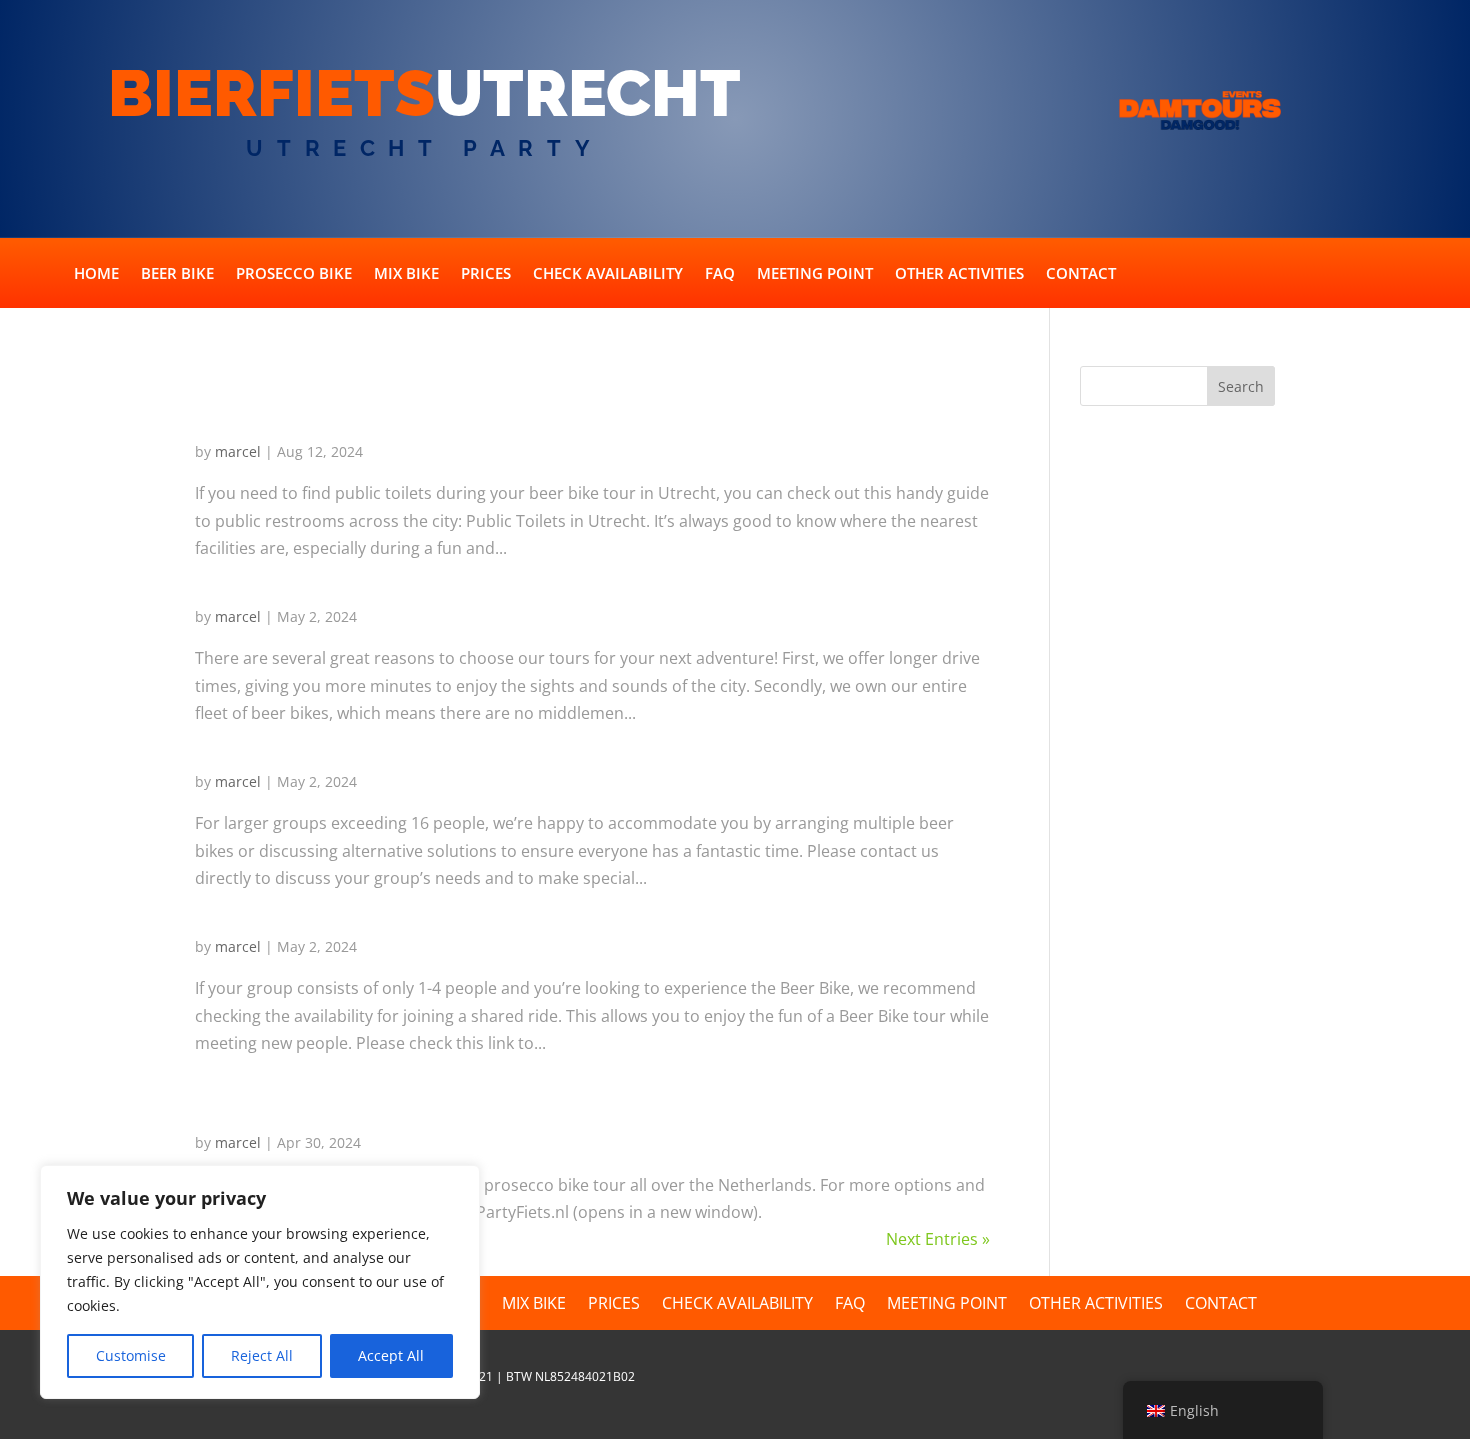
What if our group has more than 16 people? (461, 742)
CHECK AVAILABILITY (608, 274)
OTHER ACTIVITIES (959, 274)
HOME (96, 274)
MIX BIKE (406, 274)
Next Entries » (938, 1239)
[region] (260, 1282)
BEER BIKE (177, 274)
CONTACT (1081, 274)
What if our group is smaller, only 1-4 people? (467, 907)
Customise (131, 1355)
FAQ (720, 274)
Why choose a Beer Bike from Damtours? (443, 577)
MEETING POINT (815, 274)
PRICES (486, 274)
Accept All (391, 1355)
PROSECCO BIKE (294, 274)
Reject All (262, 1355)
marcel (238, 451)
